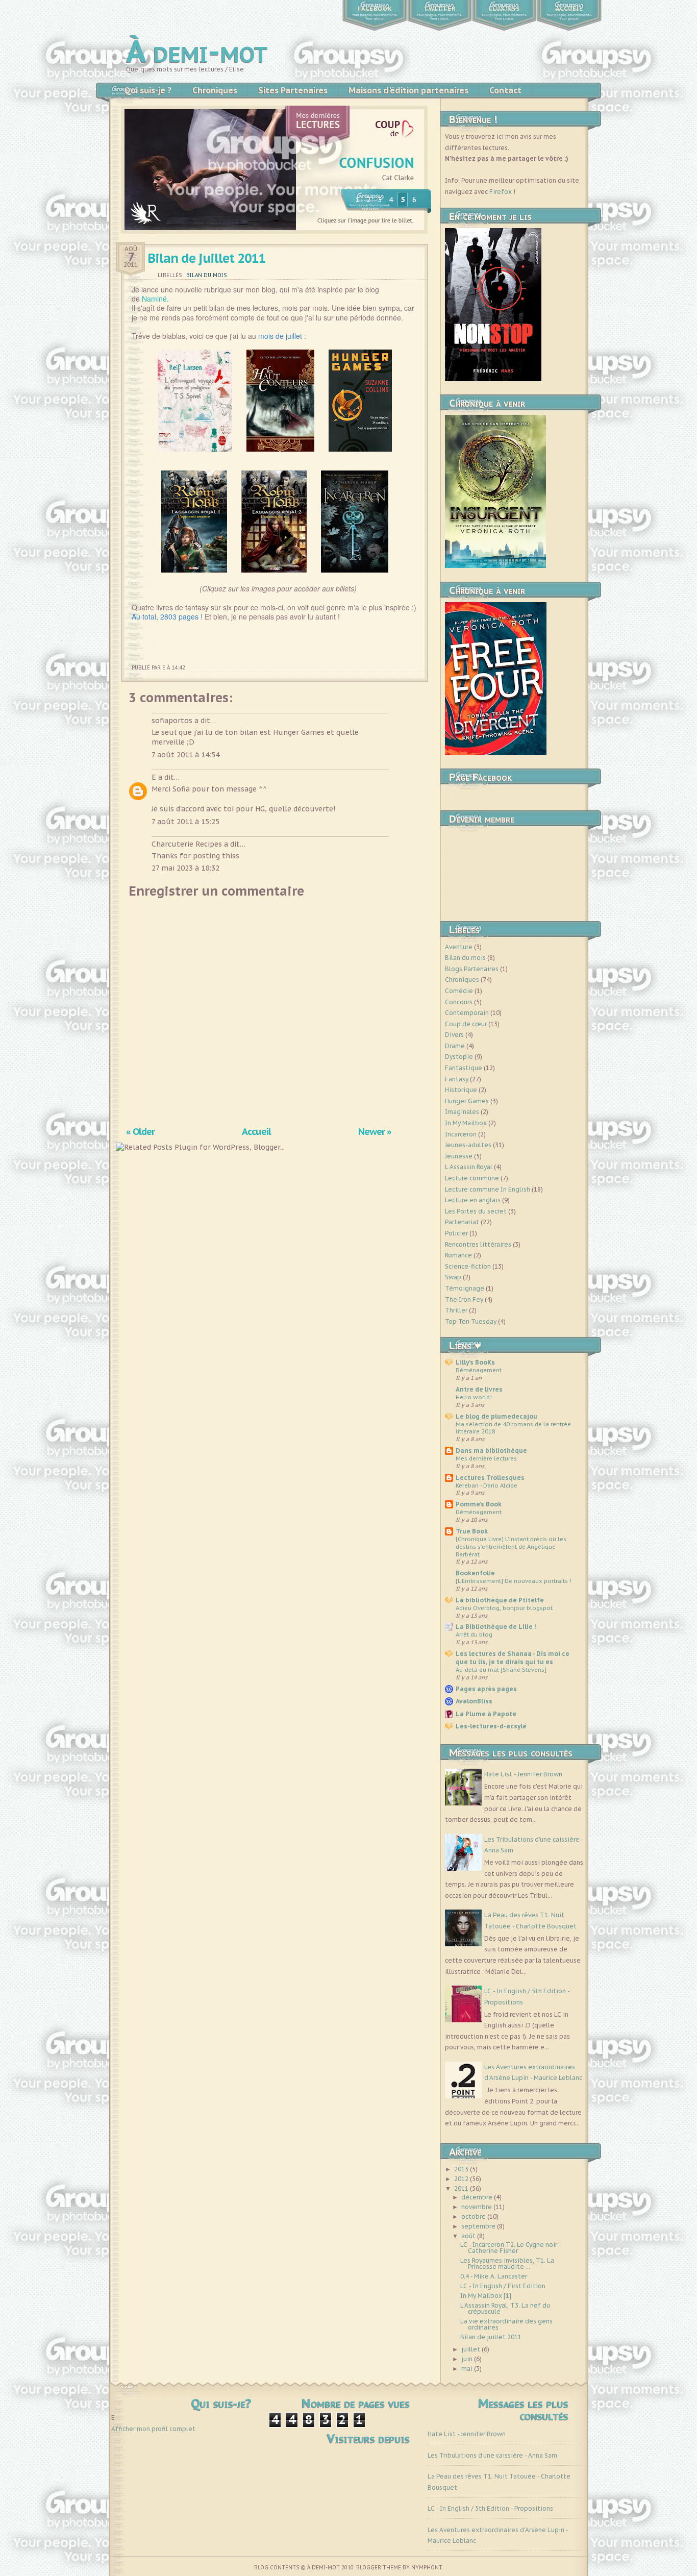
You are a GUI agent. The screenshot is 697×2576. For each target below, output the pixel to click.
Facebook (375, 9)
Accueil (569, 9)
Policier (456, 1233)
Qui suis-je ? (148, 90)
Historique (461, 1090)
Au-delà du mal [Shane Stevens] (501, 1669)
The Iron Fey (464, 1299)
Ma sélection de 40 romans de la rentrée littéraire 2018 (513, 1428)
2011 (462, 2188)
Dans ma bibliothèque (491, 1451)
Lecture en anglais (473, 1200)
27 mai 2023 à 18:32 (185, 868)
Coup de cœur (466, 1024)
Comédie (459, 991)
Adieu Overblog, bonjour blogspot (504, 1608)
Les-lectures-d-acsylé (491, 1726)
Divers (454, 1035)
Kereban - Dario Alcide (487, 1485)
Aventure (459, 947)
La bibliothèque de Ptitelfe (500, 1600)
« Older (140, 1131)
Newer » (375, 1131)
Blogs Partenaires (472, 969)
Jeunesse (459, 1156)
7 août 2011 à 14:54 (185, 755)
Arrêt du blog (474, 1634)
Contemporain (467, 1013)
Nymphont (427, 2568)
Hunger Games (467, 1101)
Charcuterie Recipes (187, 844)
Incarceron (461, 1134)
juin (468, 2359)
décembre (478, 2197)
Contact (505, 90)
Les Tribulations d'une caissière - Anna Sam (492, 2455)
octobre (474, 2216)
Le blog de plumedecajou (496, 1416)
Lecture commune (472, 1178)
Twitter (440, 9)
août (469, 2236)
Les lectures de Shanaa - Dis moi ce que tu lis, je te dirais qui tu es (513, 1658)
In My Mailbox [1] (486, 2296)
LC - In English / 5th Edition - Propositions (490, 2508)
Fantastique (464, 1068)
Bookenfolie (475, 1573)
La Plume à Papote (486, 1714)
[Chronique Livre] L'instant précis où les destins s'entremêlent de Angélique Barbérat (511, 1546)
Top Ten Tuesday (471, 1321)
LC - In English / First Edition (503, 2286)
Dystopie (459, 1057)
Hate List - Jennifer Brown (523, 1774)
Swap (453, 1277)
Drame (455, 1046)
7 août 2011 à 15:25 (185, 822)
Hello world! (474, 1397)
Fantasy (457, 1079)
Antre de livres (479, 1389)
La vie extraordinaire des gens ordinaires (506, 2324)
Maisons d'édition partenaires (408, 90)
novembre (477, 2207)
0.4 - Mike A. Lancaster (494, 2276)
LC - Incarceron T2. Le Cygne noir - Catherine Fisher (511, 2248)
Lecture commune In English (488, 1189)
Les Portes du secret (476, 1211)
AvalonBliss (474, 1701)
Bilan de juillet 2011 (207, 258)
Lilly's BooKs (475, 1362)
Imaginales (462, 1112)
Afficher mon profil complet (153, 2429)
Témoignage (465, 1288)
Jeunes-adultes (468, 1145)
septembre (479, 2226)
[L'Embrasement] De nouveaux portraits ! (514, 1581)
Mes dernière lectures (486, 1458)
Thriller (456, 1310)
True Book (472, 1531)
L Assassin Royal (469, 1167)
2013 (462, 2169)
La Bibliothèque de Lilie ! (496, 1627)
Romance (458, 1255)
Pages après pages (486, 1689)
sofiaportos (172, 721)
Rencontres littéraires (478, 1244)
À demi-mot (197, 51)
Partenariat (462, 1222)
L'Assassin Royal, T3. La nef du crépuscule (505, 2308)
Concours (459, 1002)
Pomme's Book (479, 1504)
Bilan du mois (206, 275)
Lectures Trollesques (490, 1478)
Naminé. (156, 299)
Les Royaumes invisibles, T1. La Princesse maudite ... (507, 2263)
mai (468, 2369)
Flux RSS (504, 9)
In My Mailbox (466, 1123)
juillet (471, 2349)
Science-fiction (468, 1266)
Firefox (501, 192)
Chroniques (215, 90)
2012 (462, 2179)
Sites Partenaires (293, 90)
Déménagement (479, 1370)
